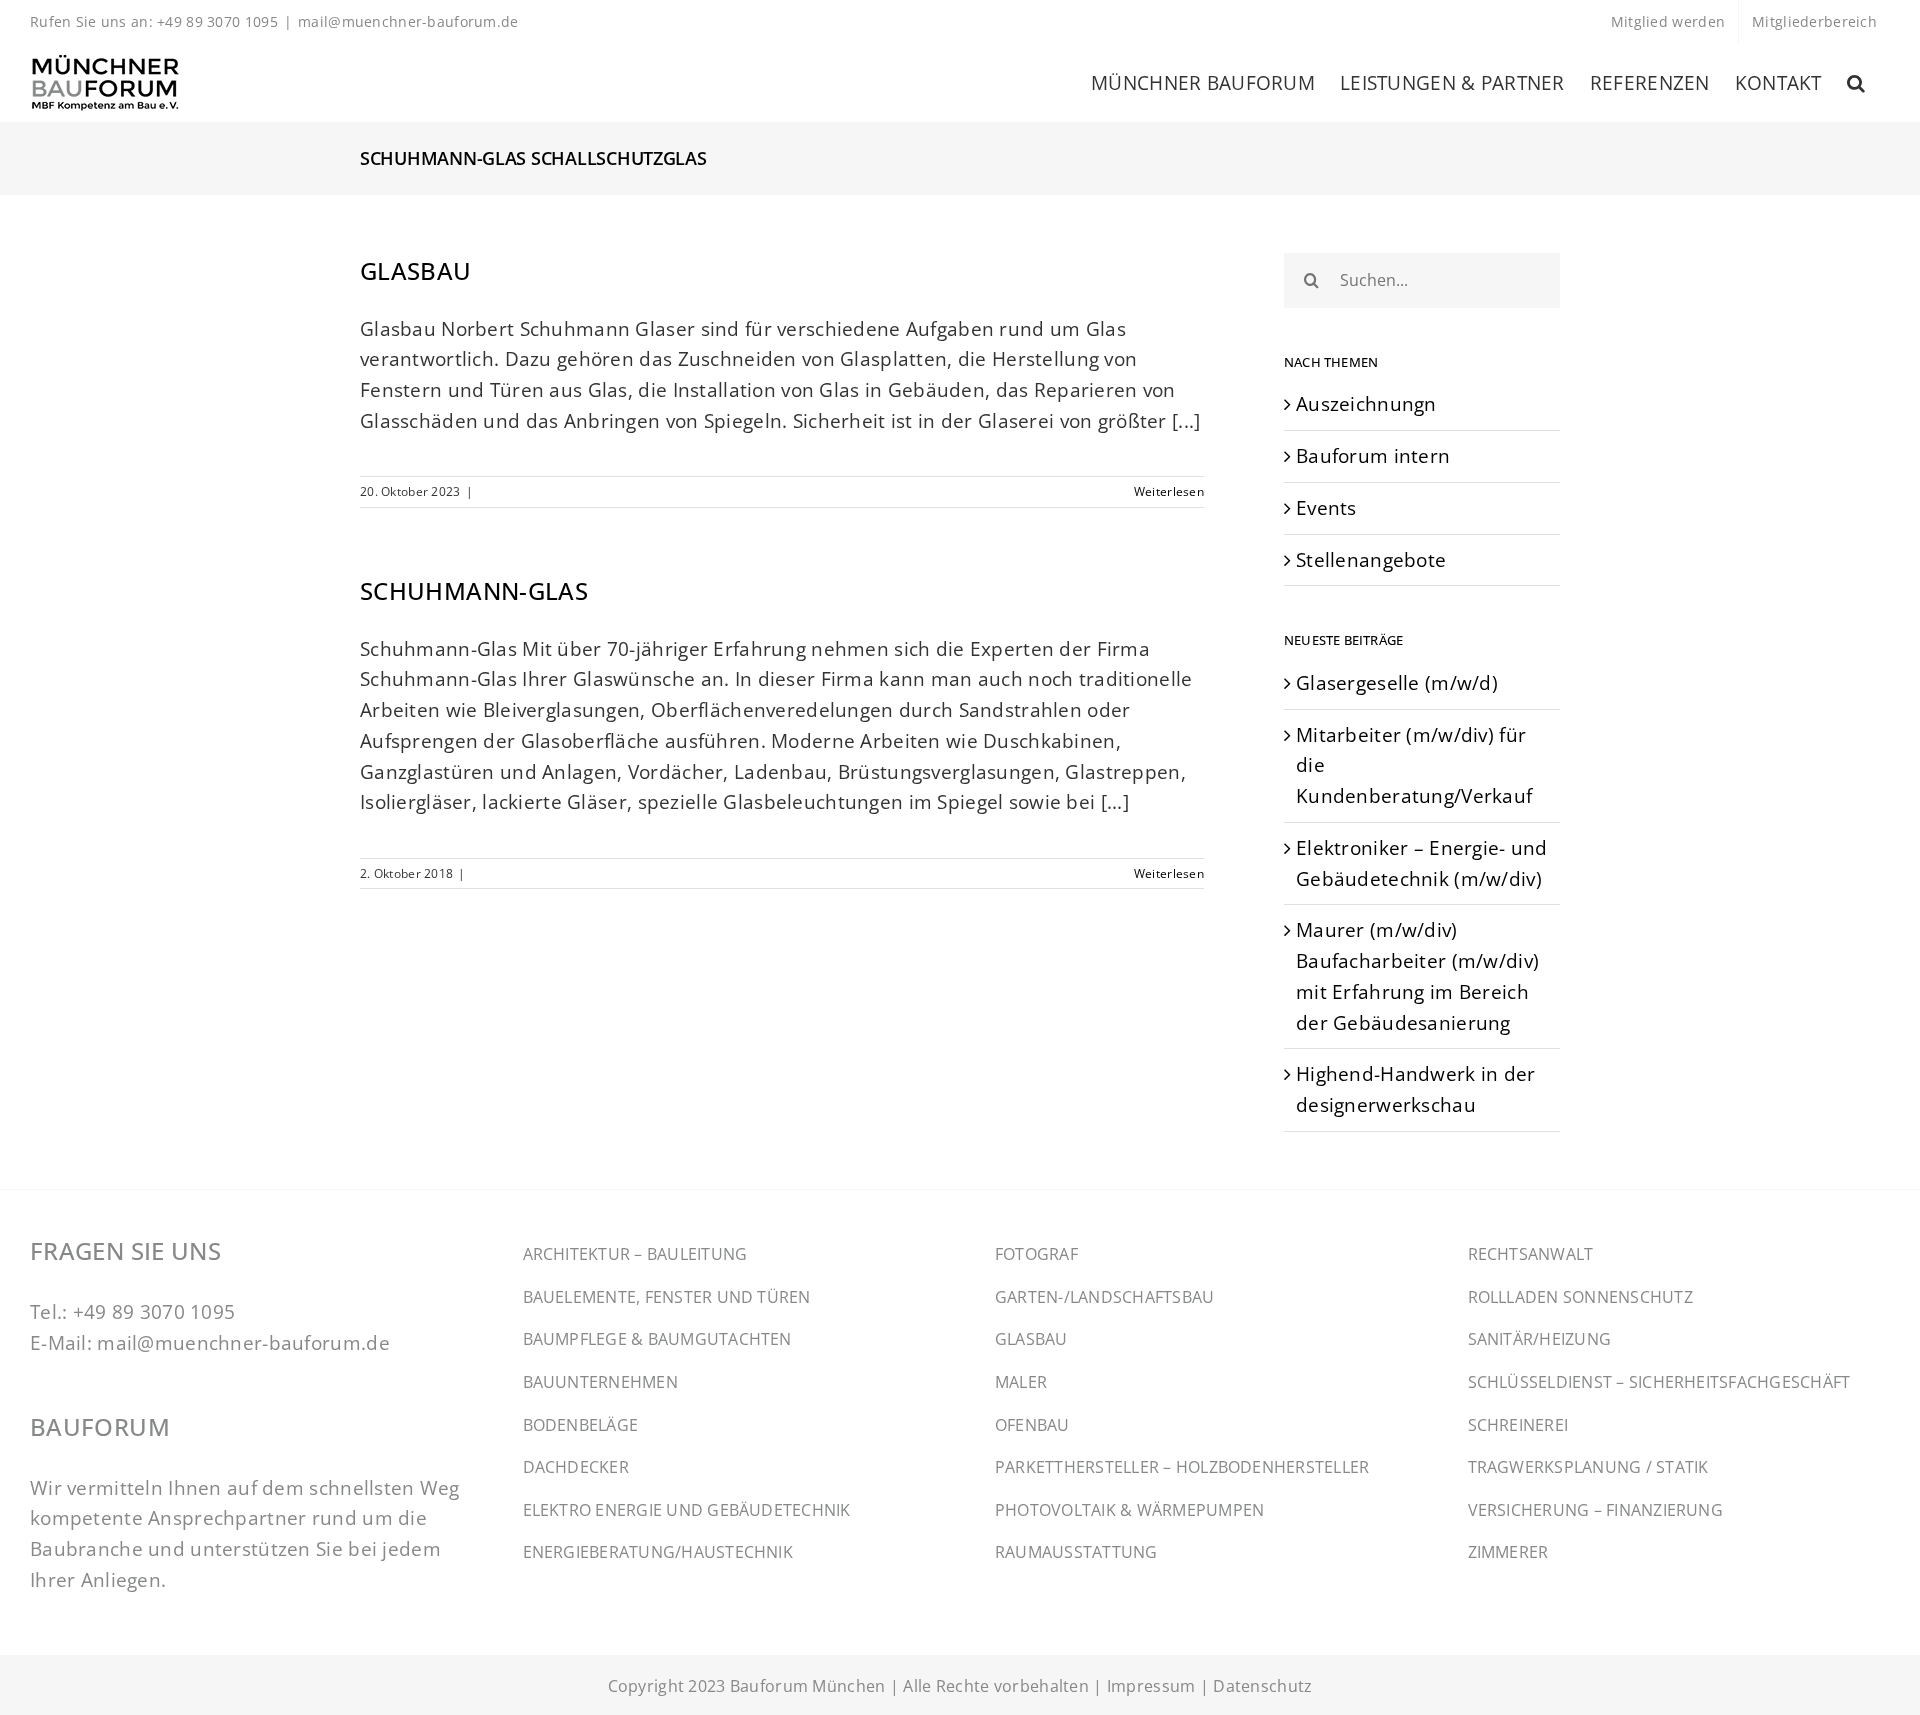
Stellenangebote (1371, 559)
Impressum (1151, 1686)
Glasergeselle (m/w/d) (1397, 682)
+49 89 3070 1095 (154, 1311)
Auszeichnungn (1366, 403)
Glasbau (416, 270)
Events (1326, 507)
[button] (1856, 83)
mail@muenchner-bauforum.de (408, 21)
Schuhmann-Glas (474, 590)
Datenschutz (1262, 1686)
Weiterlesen (1169, 491)
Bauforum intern (1373, 455)
